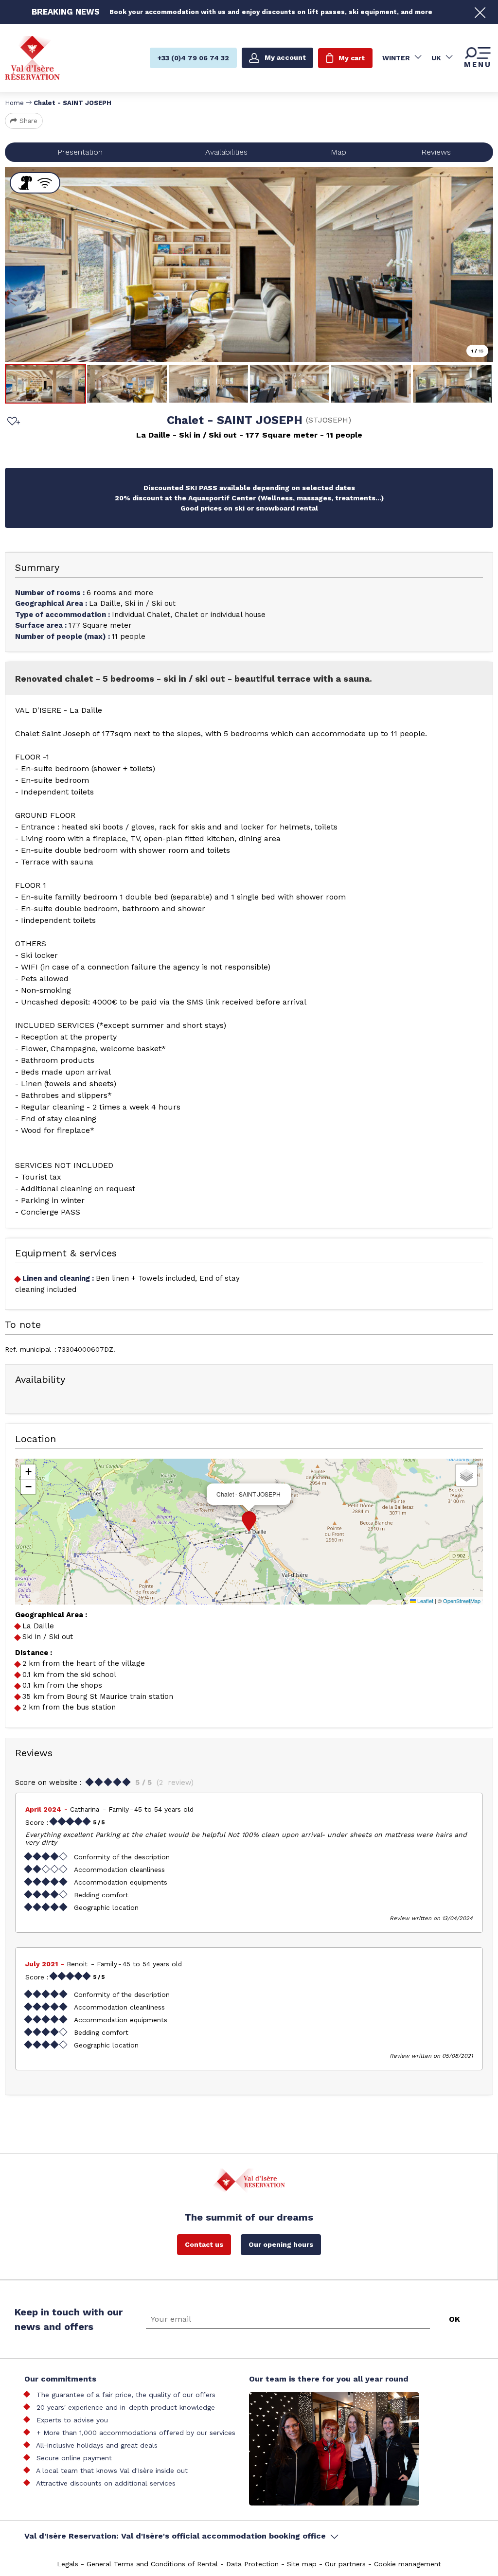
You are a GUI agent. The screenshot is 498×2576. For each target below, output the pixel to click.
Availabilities (226, 152)
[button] (249, 1521)
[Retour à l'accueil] (32, 58)
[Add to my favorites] (12, 422)
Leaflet (425, 1601)
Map (338, 152)
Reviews (436, 152)
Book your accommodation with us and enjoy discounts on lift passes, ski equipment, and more (271, 12)
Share (28, 121)
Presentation (80, 152)
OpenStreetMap (462, 1601)
